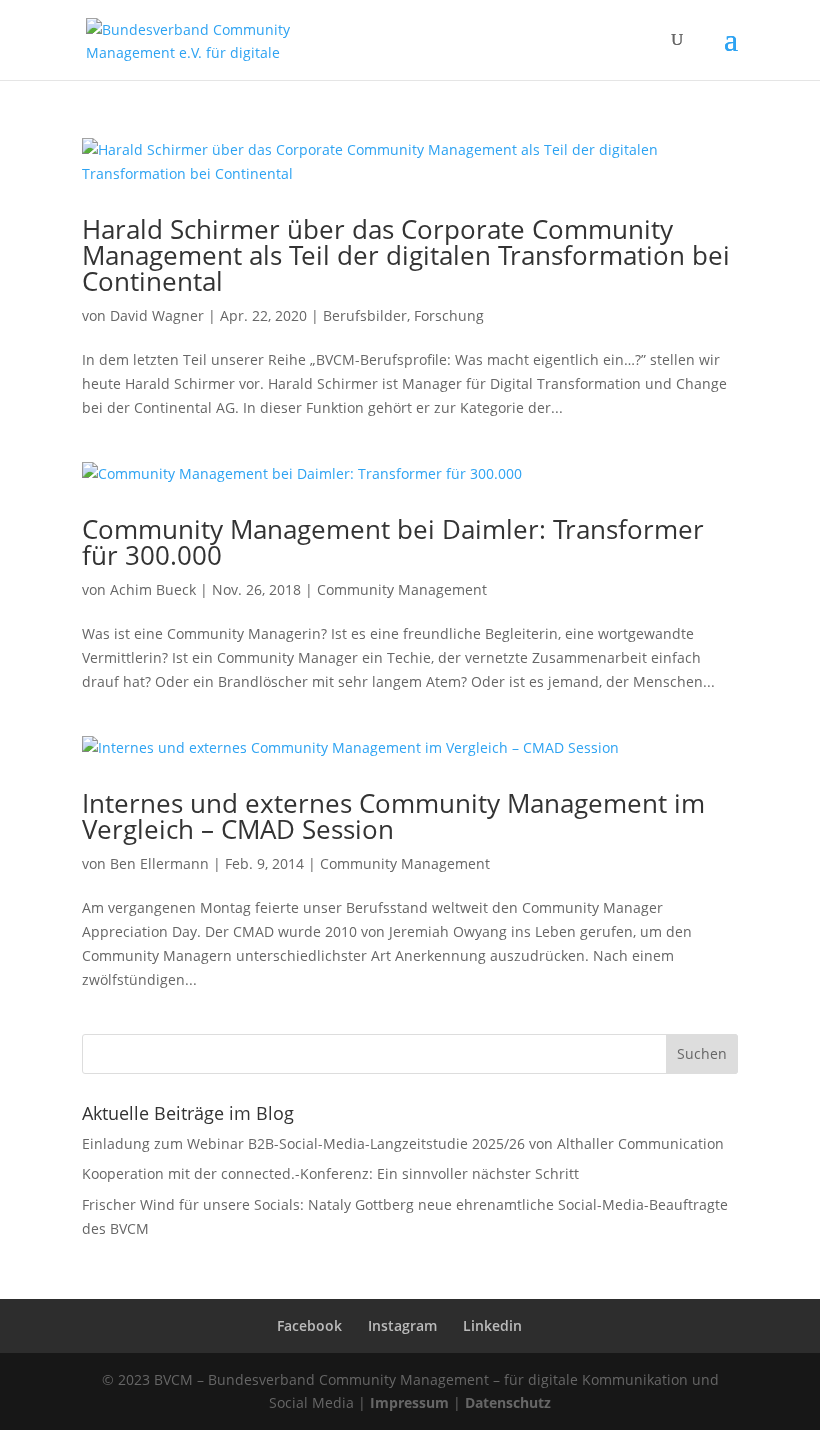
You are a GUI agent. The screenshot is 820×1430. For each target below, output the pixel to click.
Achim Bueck (153, 589)
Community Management (402, 589)
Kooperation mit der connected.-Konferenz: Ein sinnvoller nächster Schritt (330, 1173)
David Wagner (157, 315)
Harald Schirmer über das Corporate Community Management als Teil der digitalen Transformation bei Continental (406, 255)
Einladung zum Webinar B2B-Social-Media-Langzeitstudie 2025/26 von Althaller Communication (403, 1143)
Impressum (409, 1402)
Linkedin (492, 1325)
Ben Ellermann (159, 863)
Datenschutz (508, 1402)
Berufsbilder (365, 315)
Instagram (402, 1325)
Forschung (449, 315)
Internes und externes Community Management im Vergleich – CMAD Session (393, 816)
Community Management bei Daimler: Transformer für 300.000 (393, 542)
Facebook (309, 1325)
